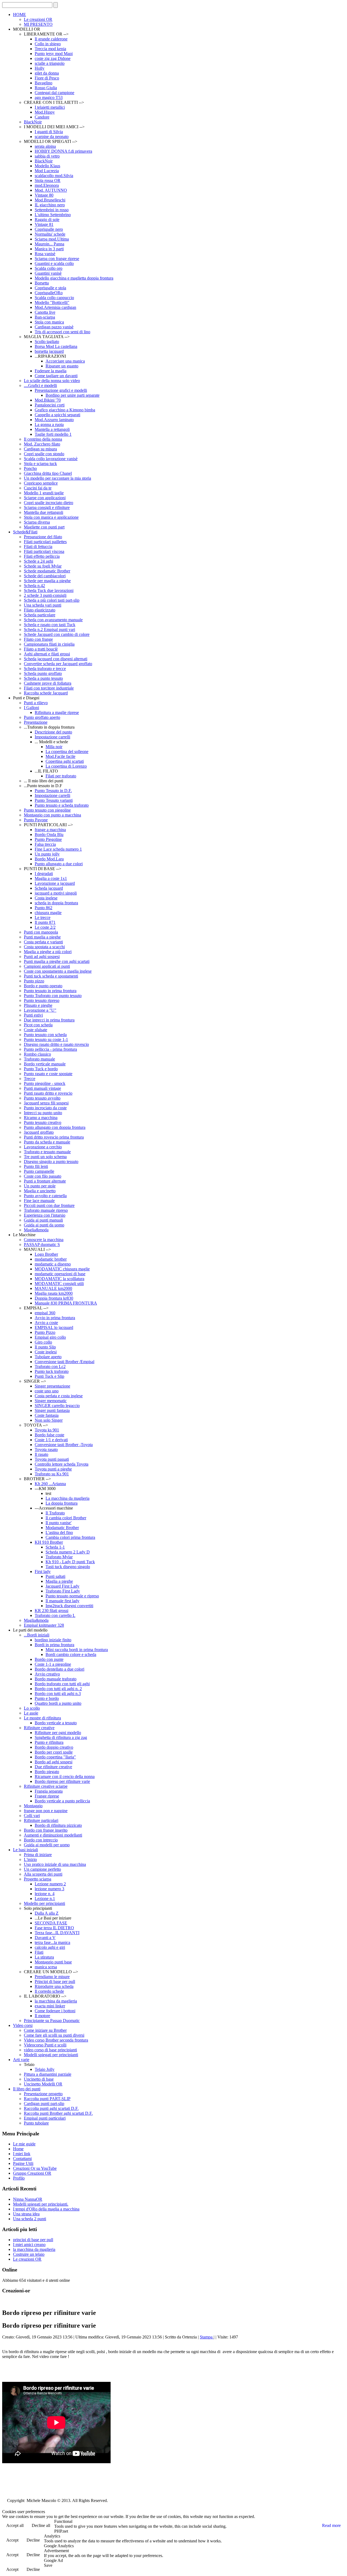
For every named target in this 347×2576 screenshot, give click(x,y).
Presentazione (36, 722)
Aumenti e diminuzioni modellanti (53, 1835)
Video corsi (23, 2025)
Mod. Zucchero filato (42, 444)
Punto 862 (44, 908)
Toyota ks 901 (47, 1430)
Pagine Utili (23, 2163)
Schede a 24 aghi (38, 561)
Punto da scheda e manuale (47, 1142)
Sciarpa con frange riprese (57, 259)
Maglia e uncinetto (40, 1191)
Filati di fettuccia (38, 547)
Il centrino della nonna (43, 439)
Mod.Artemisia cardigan (55, 307)
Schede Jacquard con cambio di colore (57, 634)
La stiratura (44, 1957)
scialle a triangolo (50, 63)
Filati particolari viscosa (44, 551)
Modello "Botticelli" (52, 302)
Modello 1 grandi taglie (44, 493)
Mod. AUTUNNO (51, 190)
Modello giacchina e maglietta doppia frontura (74, 278)
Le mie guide (24, 2144)
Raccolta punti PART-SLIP (47, 2099)
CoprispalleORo (49, 293)
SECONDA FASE (51, 1923)
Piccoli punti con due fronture (49, 1205)
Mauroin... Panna (49, 244)
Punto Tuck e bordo (41, 1069)
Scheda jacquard (49, 888)
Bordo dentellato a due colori (60, 1669)
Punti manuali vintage (42, 1088)
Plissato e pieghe (38, 1005)
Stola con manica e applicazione (51, 517)
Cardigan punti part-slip (44, 2104)
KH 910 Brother (49, 1542)
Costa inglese (46, 898)
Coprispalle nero (49, 229)
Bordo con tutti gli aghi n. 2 (58, 1689)
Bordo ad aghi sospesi (54, 1762)
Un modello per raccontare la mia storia (57, 478)
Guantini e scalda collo (54, 263)
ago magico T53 (49, 97)
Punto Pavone (36, 820)
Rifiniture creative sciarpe (46, 1786)
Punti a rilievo (36, 703)
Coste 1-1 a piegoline (53, 1664)
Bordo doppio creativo (54, 1747)
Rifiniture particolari (41, 1820)
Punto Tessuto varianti (54, 800)
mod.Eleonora (47, 185)
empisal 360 (45, 1313)
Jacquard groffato (39, 1132)
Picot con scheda (38, 1025)
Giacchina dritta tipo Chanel (48, 473)
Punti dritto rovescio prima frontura (54, 1137)
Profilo (19, 2178)
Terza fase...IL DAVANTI (57, 1933)
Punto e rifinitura (49, 1742)
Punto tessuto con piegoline (47, 810)
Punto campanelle (39, 1171)
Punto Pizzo (45, 1332)
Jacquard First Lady (62, 1586)
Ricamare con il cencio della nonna (65, 1776)
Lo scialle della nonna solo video (52, 381)
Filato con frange (38, 639)
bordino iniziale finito (53, 1640)
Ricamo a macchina (41, 1118)
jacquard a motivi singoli (56, 893)
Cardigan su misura (40, 449)
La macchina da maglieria (68, 1498)
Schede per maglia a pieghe (47, 581)
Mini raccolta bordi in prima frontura (77, 1650)
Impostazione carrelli (52, 737)
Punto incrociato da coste (45, 1108)
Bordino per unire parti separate (73, 395)
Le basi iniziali (25, 1850)
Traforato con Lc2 (50, 1367)
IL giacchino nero (50, 205)
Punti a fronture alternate (45, 1181)
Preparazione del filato (43, 537)
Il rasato (41, 1454)
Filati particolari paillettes (45, 542)
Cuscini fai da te (38, 488)
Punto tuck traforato (52, 1371)
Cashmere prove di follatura (48, 683)
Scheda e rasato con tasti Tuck (50, 625)
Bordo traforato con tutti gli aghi (62, 1684)
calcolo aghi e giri (50, 1947)
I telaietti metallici (50, 107)
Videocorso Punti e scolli (45, 2045)
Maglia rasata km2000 (54, 1293)
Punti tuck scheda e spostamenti (51, 976)
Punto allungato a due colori (59, 864)
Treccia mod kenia (50, 49)
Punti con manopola (41, 932)
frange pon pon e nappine (46, 1811)
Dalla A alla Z (47, 1913)
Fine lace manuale (39, 1201)
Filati (39, 1952)
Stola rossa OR (48, 180)
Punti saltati (55, 1576)
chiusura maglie (48, 913)
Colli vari (32, 1816)
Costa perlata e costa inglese (59, 1396)
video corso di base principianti (50, 2050)
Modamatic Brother (62, 1528)
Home (18, 2149)
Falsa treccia (45, 844)
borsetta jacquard (49, 351)
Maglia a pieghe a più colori (48, 952)
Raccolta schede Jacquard (46, 693)
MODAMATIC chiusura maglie (62, 1269)
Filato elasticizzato (40, 610)
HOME (20, 15)
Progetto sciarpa (38, 1879)
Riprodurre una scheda (54, 1986)
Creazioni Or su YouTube (35, 2168)
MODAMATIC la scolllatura (60, 1279)
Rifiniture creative (39, 1728)
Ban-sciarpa (45, 317)
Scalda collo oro (49, 268)
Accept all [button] (15, 2525)
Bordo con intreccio (41, 1840)
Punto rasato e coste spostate (48, 1074)
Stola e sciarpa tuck (40, 464)
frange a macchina (50, 830)
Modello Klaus (47, 166)
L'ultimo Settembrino (53, 215)
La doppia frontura (62, 1503)
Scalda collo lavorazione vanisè (51, 459)
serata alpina (45, 146)
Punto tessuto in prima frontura (50, 991)
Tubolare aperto (48, 1357)
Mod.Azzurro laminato (54, 420)
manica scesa (46, 1967)
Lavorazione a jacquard (55, 883)
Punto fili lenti (36, 1166)
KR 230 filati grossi (52, 1611)
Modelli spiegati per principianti (51, 2055)
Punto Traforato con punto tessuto (53, 996)
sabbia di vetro (47, 156)
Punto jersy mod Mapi (54, 54)
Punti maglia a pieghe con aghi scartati (57, 961)
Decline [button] (33, 2540)
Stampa (207, 2337)
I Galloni (31, 708)
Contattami (22, 2159)
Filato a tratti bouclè (41, 649)
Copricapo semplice (41, 483)
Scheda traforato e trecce (45, 669)
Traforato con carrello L (55, 1615)
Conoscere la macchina (44, 1240)
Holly (40, 68)
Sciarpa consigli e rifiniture (47, 507)
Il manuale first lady (62, 1601)
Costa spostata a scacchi (44, 947)
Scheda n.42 (34, 586)
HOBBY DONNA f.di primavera (63, 151)
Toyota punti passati (52, 1459)
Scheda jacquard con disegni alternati (56, 659)
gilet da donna (47, 73)
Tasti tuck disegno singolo (68, 1567)
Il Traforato (55, 1513)
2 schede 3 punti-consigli (45, 595)
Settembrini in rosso (52, 210)
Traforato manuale (39, 1059)
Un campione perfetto (42, 1869)
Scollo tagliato (47, 342)
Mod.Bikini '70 (48, 400)
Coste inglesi (46, 1352)
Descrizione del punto (53, 732)
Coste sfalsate (36, 1030)
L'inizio (30, 1859)
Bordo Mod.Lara (49, 859)
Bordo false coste (49, 1435)
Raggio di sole (47, 220)
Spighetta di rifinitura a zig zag (61, 1737)
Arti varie (21, 2060)
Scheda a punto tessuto (43, 678)
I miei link (22, 2154)
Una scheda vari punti (43, 605)
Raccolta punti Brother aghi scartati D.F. (58, 2113)
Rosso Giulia (46, 88)
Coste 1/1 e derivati (51, 1440)
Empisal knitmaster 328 (44, 1625)
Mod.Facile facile (60, 756)
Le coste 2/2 (45, 927)
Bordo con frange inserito (46, 1830)
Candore (42, 117)
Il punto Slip (45, 1347)
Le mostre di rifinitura (42, 1718)
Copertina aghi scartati (65, 761)
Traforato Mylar (59, 1557)
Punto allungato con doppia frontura (55, 1127)
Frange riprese (47, 1796)
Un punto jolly (47, 854)
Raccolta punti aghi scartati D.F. (51, 2108)
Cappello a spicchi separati (57, 415)
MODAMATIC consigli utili (59, 1284)
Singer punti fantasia (52, 1410)
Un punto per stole (40, 1186)
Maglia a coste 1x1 (51, 878)
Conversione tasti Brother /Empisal (65, 1362)
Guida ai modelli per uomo (47, 1845)
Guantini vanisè (48, 273)
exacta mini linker (50, 2006)
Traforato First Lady (63, 1591)
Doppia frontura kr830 (54, 1298)
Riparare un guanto (62, 366)
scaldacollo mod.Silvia (54, 176)
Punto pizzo (34, 981)
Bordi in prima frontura (54, 1645)
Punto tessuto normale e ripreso (72, 1596)
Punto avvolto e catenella (45, 1196)
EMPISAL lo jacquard (54, 1327)
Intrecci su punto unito (43, 1113)
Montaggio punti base (53, 1962)
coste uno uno (47, 1391)
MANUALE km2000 (53, 1288)
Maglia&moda (36, 1230)
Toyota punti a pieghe (53, 1469)
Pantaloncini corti (50, 405)
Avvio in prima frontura (55, 1318)
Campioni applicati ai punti (47, 966)
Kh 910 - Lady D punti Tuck (70, 1562)
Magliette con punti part (44, 527)
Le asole (31, 1713)
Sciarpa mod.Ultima (52, 239)
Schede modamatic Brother (47, 571)
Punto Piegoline (48, 839)
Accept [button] (12, 2540)
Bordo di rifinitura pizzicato (58, 1825)
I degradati (44, 874)
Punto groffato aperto (42, 717)
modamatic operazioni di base (60, 1274)
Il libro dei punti (27, 2089)
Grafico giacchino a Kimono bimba (65, 410)
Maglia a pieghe (59, 1581)
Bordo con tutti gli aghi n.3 (58, 1694)
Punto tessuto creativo (43, 1122)
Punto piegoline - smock (45, 1083)
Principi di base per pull (55, 1981)
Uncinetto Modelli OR (43, 2084)
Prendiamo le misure (52, 1977)
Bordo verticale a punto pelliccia (62, 1801)
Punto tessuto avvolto (42, 1098)
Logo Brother (46, 1254)
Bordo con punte (49, 1659)
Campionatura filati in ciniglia (49, 644)
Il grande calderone (51, 39)
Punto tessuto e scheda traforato (62, 805)
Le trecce (43, 917)
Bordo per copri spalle (54, 1752)
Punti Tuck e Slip (49, 1376)
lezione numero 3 (49, 1889)
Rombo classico (37, 1054)
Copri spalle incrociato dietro (49, 503)
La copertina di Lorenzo (66, 766)
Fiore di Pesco (47, 78)
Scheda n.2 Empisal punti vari (49, 629)
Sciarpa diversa (37, 522)
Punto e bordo (47, 1698)
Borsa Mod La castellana (56, 346)
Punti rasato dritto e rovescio (48, 1093)
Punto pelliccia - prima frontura (50, 1049)
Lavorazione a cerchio (43, 1147)
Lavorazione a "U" (40, 1010)
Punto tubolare (36, 2123)
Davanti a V (45, 1938)
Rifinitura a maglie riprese (57, 712)
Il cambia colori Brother (66, 1518)
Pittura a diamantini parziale (48, 2074)
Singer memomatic (51, 1401)
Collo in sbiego (48, 44)
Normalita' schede (50, 234)
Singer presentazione (52, 1386)
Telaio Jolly (45, 2069)
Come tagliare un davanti (56, 376)
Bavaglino (44, 83)
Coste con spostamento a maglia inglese (58, 971)
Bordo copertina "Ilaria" (55, 1757)
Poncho (30, 468)
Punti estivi (33, 1015)
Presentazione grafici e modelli (61, 390)
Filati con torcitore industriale (49, 688)
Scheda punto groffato (43, 673)
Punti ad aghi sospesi (42, 957)
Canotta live (45, 312)
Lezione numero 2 (50, 1884)
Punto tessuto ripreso (42, 1000)
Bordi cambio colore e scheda (71, 1654)
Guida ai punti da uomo (44, 1225)
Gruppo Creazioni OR (32, 2173)
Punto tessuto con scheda (45, 1035)
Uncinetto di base (39, 2079)
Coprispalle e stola (50, 288)
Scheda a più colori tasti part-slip (52, 600)
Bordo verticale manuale (45, 1064)
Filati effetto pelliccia (42, 556)
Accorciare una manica (65, 361)
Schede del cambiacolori (45, 576)
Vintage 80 (44, 195)
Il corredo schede (49, 1991)
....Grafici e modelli (40, 385)
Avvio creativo (47, 1674)
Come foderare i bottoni (55, 2011)
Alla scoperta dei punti (43, 1874)
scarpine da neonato (52, 137)
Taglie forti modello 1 (53, 434)
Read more (331, 2525)
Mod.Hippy (45, 112)
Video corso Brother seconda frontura (56, 2040)
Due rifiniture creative (53, 1767)
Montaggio (33, 1806)
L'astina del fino (59, 1532)
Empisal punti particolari (45, 2118)
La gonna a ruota (49, 424)
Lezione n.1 (45, 1899)
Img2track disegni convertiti (69, 1606)
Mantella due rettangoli (44, 512)
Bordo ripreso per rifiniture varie (62, 1781)
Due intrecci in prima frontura (49, 1020)
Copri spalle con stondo (44, 454)
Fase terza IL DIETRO (54, 1928)
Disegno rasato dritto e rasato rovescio (56, 1044)
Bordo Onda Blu (49, 834)
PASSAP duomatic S (42, 1244)
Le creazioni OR (38, 19)
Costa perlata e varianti (43, 942)
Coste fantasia (47, 1415)
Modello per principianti (44, 1903)
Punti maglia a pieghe (42, 937)
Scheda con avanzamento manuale (53, 620)
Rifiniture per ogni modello (58, 1733)
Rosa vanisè (45, 254)
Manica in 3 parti (49, 249)
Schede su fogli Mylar (43, 566)
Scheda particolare (40, 615)
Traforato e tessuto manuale (47, 1152)
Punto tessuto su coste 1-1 (46, 1039)
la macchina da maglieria (56, 2001)
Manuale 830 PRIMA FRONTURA (66, 1303)
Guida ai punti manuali (43, 1220)
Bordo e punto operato (43, 986)
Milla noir (54, 747)
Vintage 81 (44, 224)
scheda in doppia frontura (56, 903)
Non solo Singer (49, 1420)
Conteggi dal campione (54, 93)
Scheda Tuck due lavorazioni (49, 590)
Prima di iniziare (38, 1855)
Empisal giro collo (50, 1337)
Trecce (30, 1079)
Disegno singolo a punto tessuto (51, 1162)
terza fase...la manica (52, 1942)
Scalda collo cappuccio (54, 298)
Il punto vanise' (59, 1523)
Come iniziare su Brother (45, 2030)
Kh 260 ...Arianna (50, 1484)
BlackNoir (33, 122)
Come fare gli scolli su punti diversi (54, 2035)
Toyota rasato (46, 1449)
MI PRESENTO (38, 24)
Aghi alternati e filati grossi (47, 654)
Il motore (42, 2016)
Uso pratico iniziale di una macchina (55, 1864)
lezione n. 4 (45, 1894)
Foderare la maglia (51, 371)
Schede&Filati (25, 532)
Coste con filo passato (43, 1176)
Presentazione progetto (43, 2094)
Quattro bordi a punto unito (58, 1703)
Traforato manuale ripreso (46, 1210)
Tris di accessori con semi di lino (62, 332)
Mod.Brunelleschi (50, 200)
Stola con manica (49, 322)
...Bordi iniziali (37, 1635)
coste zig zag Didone (53, 58)
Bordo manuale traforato (56, 1679)
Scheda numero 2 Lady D (68, 1552)
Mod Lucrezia (47, 171)
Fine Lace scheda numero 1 (58, 849)
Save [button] (48, 2565)
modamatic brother (51, 1259)
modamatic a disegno (53, 1264)
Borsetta (42, 283)
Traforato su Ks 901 (52, 1474)
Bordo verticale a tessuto (56, 1723)
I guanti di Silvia (49, 132)
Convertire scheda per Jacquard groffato (58, 664)
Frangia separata (49, 1791)
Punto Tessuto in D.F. (53, 791)
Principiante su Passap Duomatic (52, 2021)
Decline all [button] (41, 2525)
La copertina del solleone (67, 752)
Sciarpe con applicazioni (45, 498)
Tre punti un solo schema (45, 1157)
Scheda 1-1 (55, 1547)
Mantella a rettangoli (52, 429)
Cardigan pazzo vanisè (54, 327)
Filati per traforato (61, 776)
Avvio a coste (46, 1323)
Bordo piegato (47, 1772)
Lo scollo (32, 1708)
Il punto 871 (45, 922)
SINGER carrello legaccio (57, 1406)
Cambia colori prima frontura (70, 1537)
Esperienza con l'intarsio (45, 1215)
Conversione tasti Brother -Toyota (64, 1445)
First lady (43, 1571)
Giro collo (43, 1342)
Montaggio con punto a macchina (52, 815)
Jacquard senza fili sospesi (46, 1103)
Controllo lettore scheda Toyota (62, 1464)
